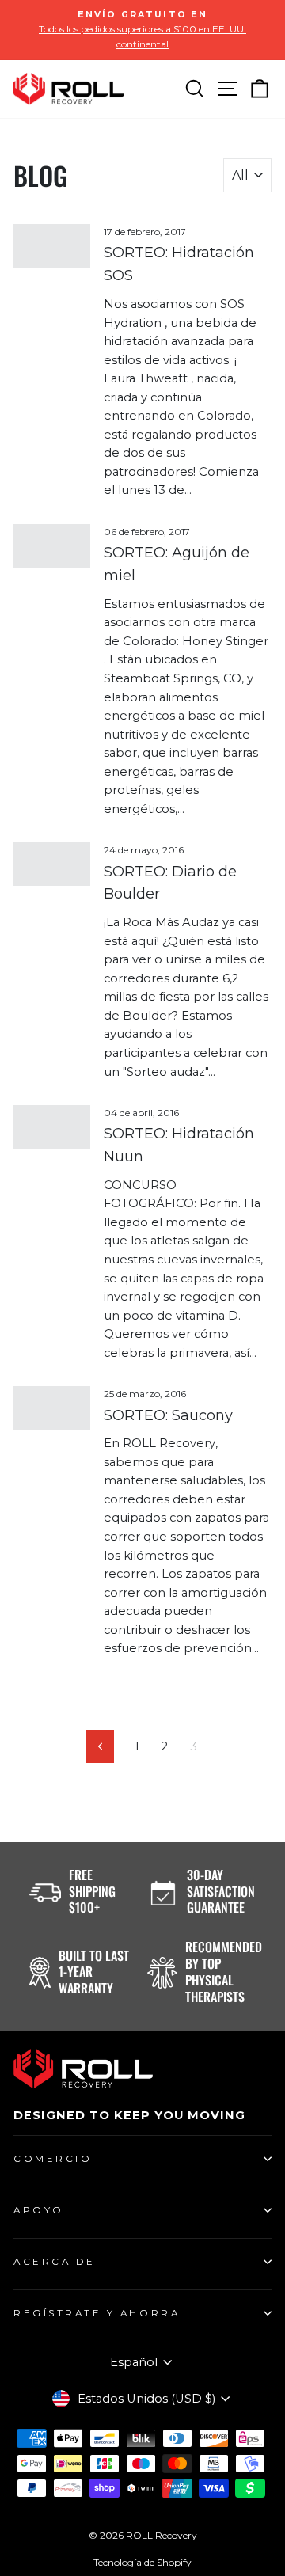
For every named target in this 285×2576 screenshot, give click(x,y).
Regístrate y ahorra (97, 2313)
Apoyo (39, 2210)
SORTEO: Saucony (168, 1415)
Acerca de (55, 2262)
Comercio (53, 2159)
